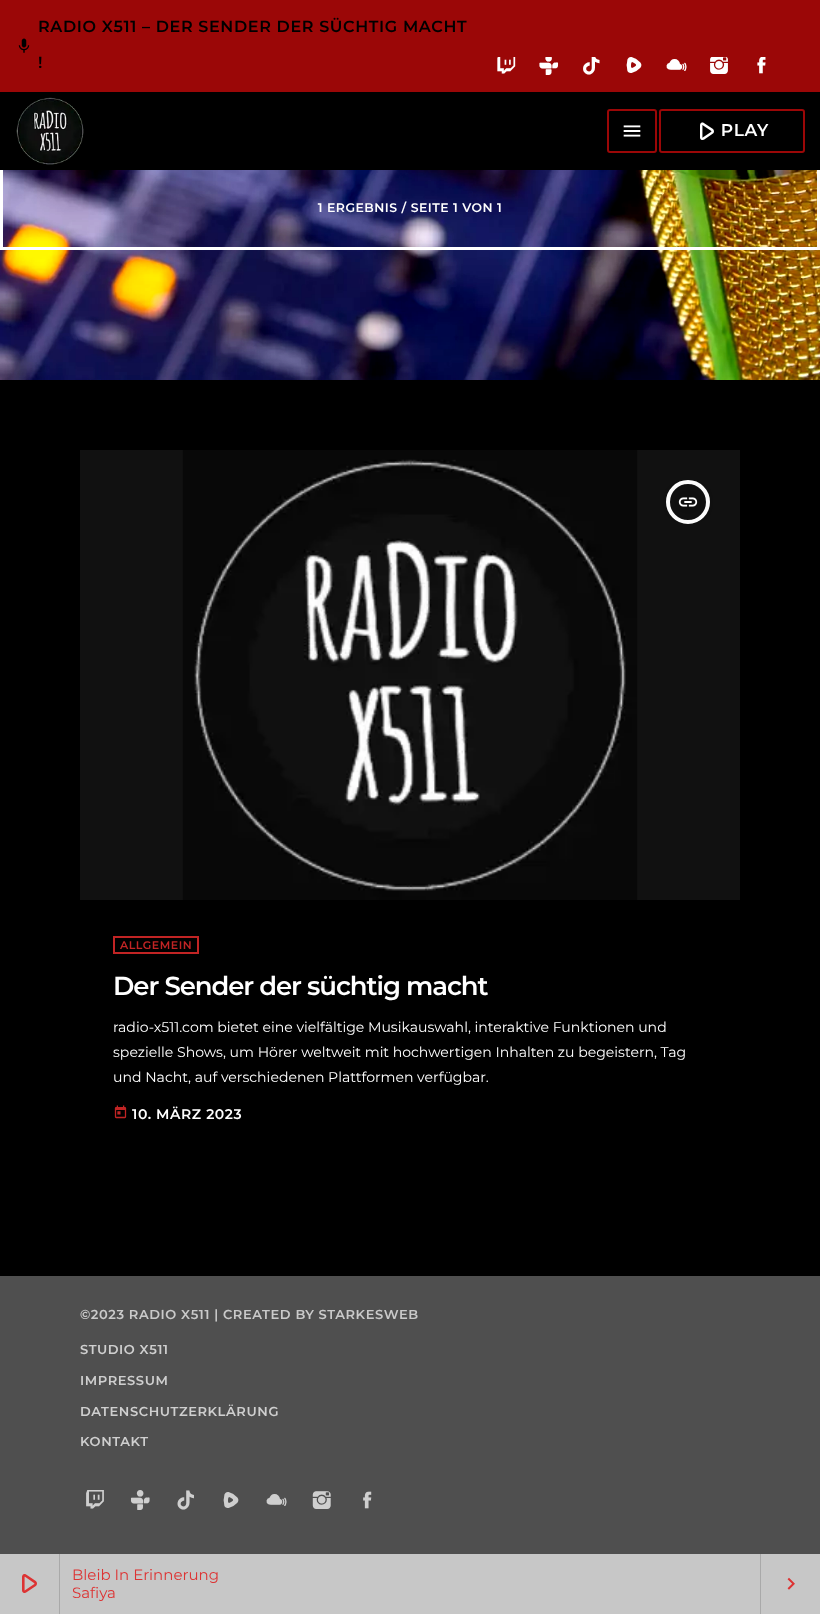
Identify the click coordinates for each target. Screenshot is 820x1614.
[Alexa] (794, 79)
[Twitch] (506, 69)
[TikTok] (591, 69)
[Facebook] (761, 69)
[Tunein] (549, 69)
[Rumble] (634, 69)
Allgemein (156, 945)
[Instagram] (719, 69)
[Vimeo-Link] (50, 131)
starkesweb (369, 1315)
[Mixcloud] (676, 69)
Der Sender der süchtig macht (300, 986)
